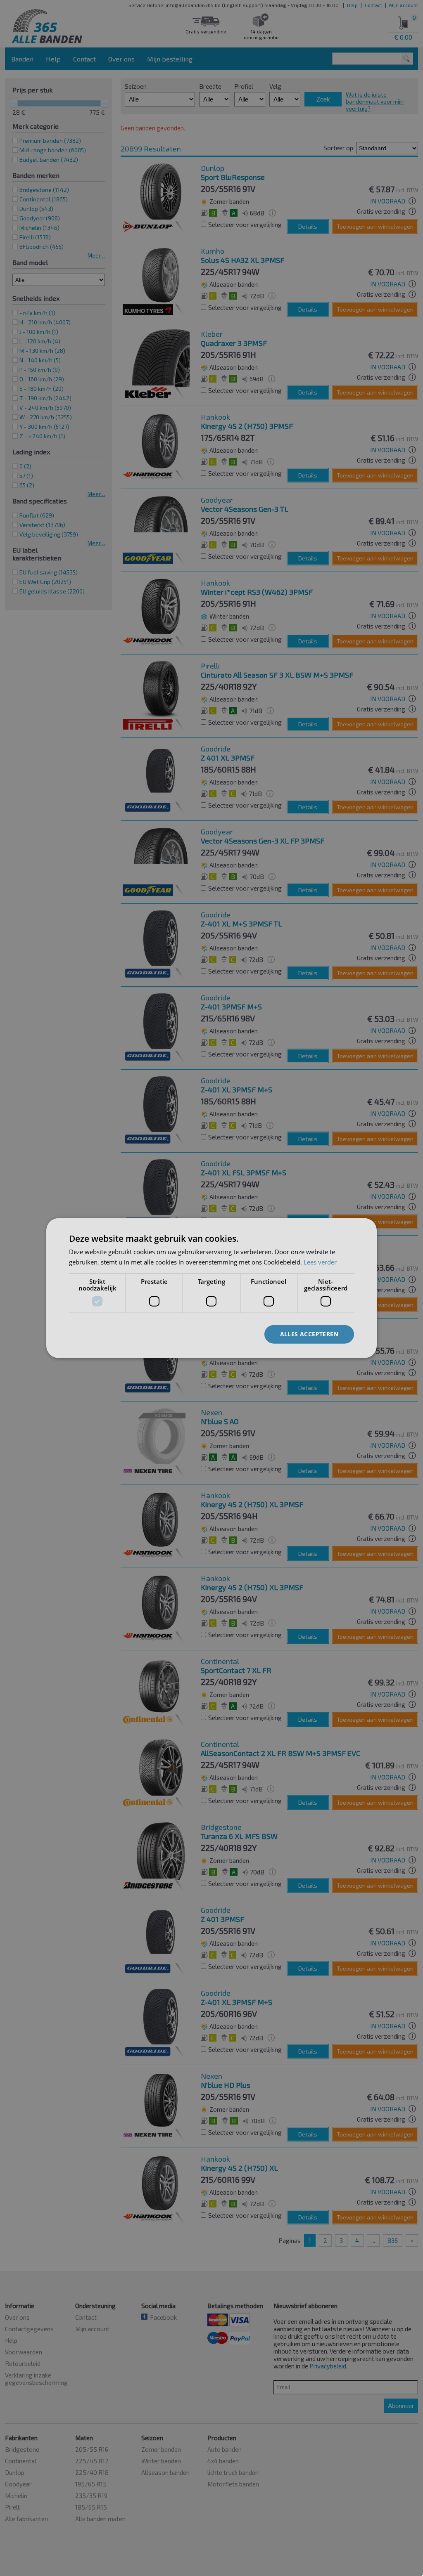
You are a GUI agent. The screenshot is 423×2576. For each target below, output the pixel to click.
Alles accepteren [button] (309, 1334)
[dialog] (211, 1288)
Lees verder (320, 1262)
